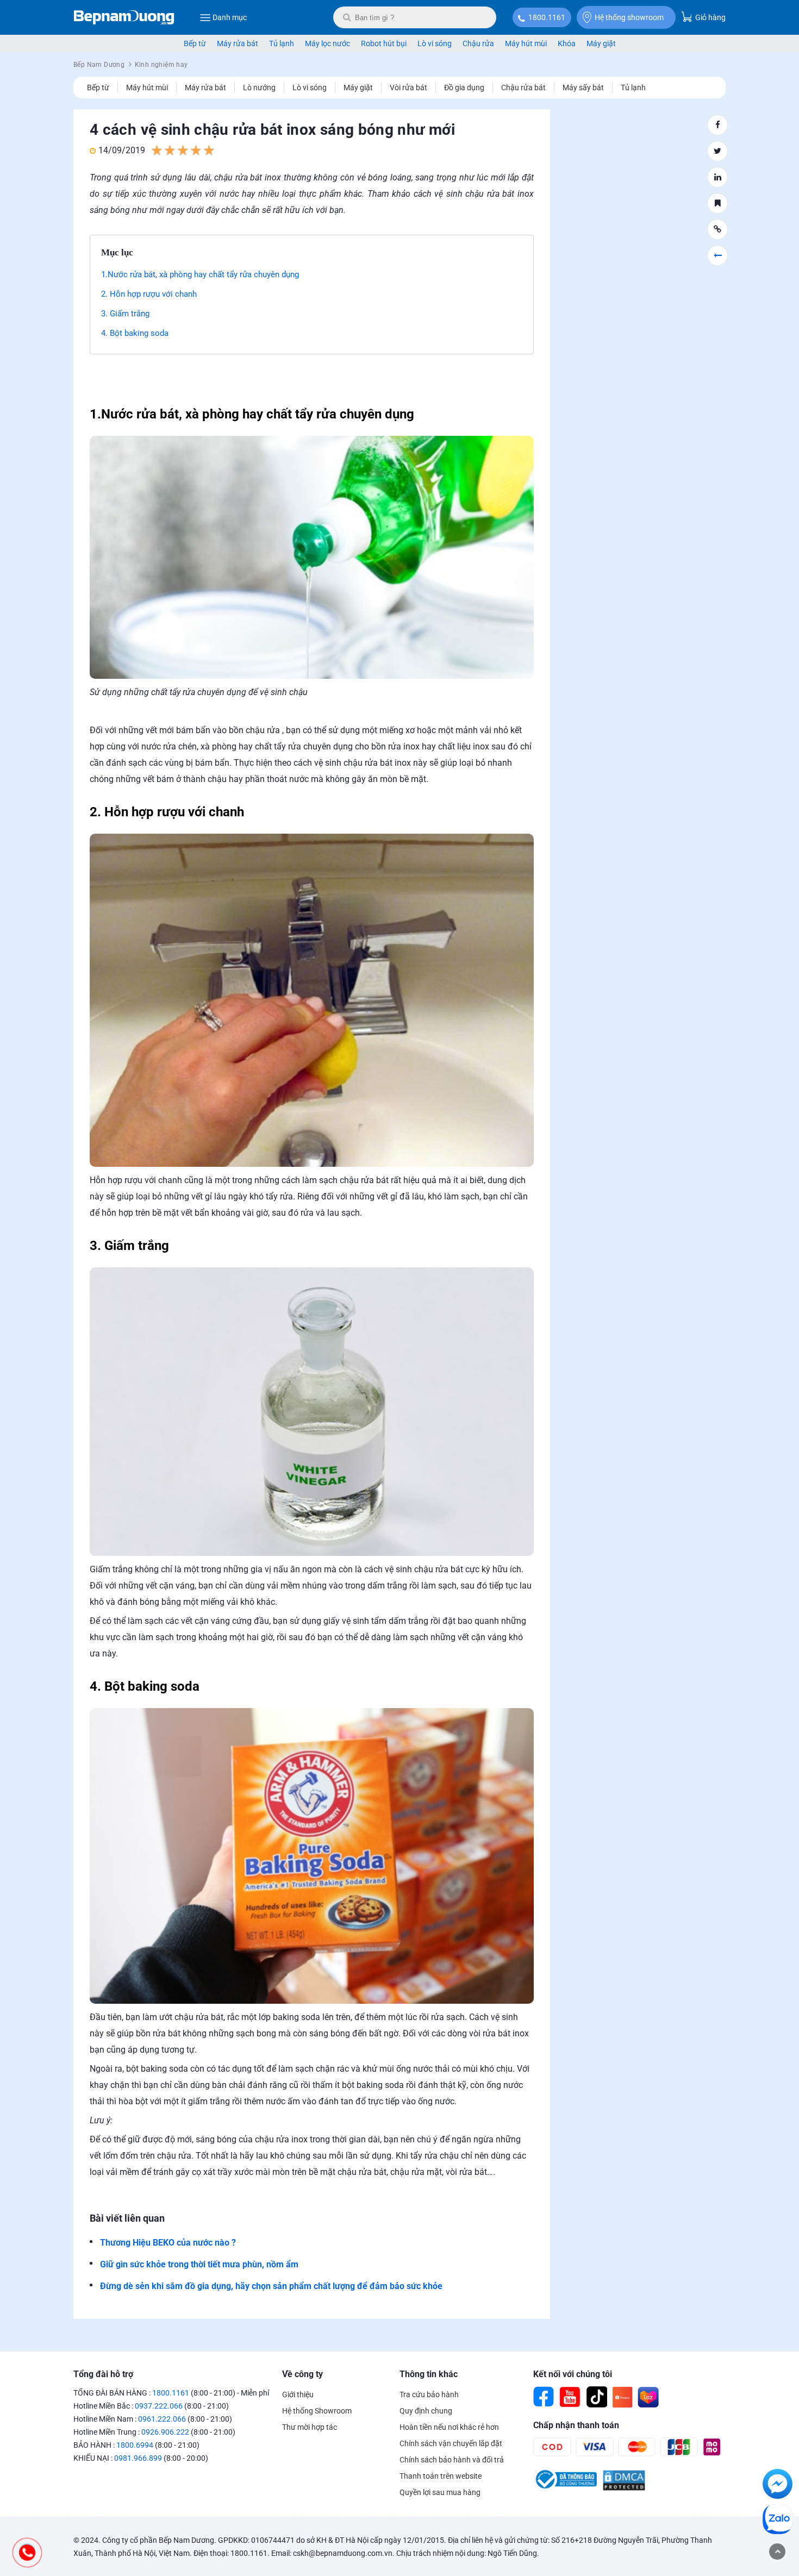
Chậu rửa (478, 43)
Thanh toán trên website (441, 2476)
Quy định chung (426, 2411)
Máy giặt (601, 43)
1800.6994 (135, 2445)
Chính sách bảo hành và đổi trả (452, 2460)
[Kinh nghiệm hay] (717, 255)
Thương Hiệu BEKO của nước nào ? (168, 2243)
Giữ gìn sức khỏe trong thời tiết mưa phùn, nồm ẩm (199, 2264)
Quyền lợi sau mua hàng (440, 2492)
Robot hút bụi (384, 43)
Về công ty (302, 2374)
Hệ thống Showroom (317, 2411)
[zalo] (778, 2521)
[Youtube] (570, 2397)
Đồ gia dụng (464, 87)
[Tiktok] (596, 2397)
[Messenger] (778, 2486)
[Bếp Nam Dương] (124, 17)
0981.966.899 (138, 2458)
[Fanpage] (544, 2397)
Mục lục (117, 252)
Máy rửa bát (238, 43)
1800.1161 (547, 17)
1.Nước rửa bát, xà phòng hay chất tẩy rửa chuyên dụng (200, 274)
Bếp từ (195, 43)
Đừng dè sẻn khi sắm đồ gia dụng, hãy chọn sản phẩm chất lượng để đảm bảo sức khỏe (271, 2286)
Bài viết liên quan (127, 2218)
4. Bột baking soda (135, 333)
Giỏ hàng (710, 17)
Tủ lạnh (282, 43)
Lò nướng (259, 87)
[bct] (565, 2489)
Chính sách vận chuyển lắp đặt (451, 2443)
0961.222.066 (162, 2419)
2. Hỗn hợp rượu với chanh (149, 294)
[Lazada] (648, 2397)
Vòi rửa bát (408, 87)
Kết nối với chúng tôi (573, 2374)
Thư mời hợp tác (310, 2427)
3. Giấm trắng (125, 314)
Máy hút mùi (526, 43)
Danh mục (230, 17)
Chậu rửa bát (523, 87)
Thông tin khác (429, 2374)
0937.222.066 (159, 2406)
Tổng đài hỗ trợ (103, 2374)
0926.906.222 (165, 2432)
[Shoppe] (622, 2397)
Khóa (567, 43)
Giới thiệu (298, 2394)
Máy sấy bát (583, 87)
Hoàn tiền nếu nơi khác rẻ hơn (449, 2427)
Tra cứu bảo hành (429, 2394)
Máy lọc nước (327, 43)
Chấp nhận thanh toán (576, 2425)
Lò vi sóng (435, 43)
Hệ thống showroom (629, 17)
